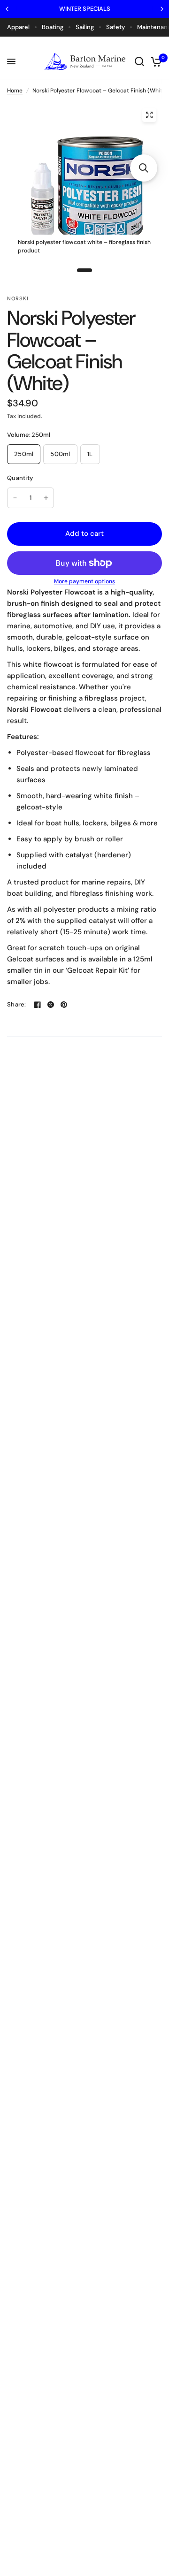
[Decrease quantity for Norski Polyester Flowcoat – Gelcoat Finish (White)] (15, 498)
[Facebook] (38, 1005)
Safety (115, 27)
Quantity (20, 478)
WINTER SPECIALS (85, 9)
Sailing (85, 27)
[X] (51, 1005)
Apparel (18, 27)
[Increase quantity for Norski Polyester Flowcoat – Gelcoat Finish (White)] (46, 498)
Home (15, 91)
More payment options (84, 581)
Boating (53, 27)
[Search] (139, 61)
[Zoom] (149, 115)
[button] (144, 168)
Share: (17, 1004)
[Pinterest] (64, 1005)
